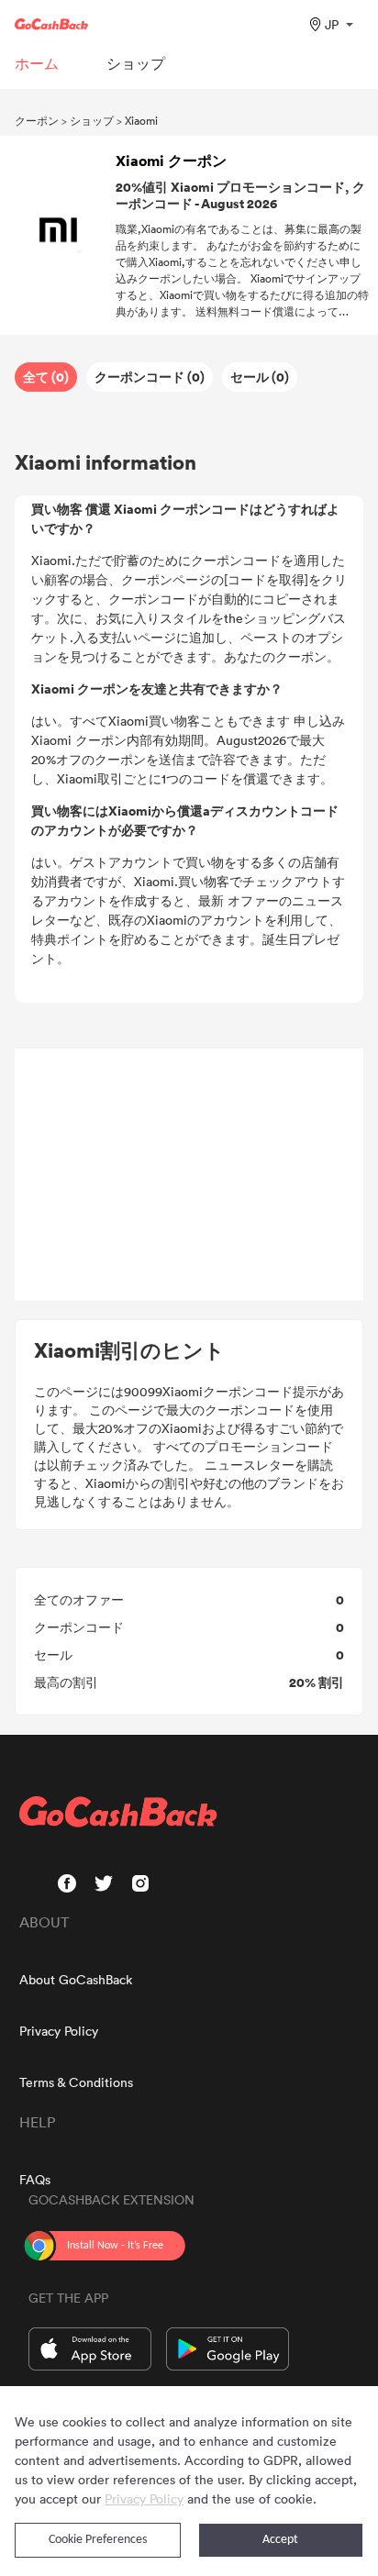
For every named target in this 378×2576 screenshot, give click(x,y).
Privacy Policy (59, 2031)
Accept (280, 2540)
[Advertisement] (189, 1175)
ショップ (92, 120)
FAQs (35, 2179)
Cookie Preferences (98, 2540)
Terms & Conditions (76, 2082)
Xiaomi (141, 120)
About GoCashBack (76, 1979)
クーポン (37, 120)
